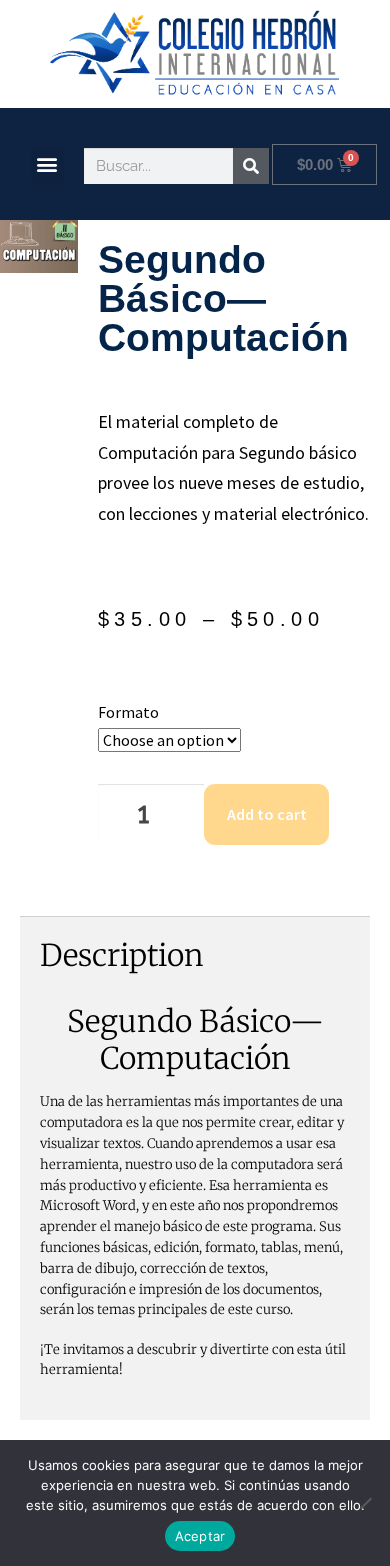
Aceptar (200, 1536)
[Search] (251, 166)
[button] (47, 164)
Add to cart (267, 814)
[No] (365, 1503)
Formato (128, 712)
